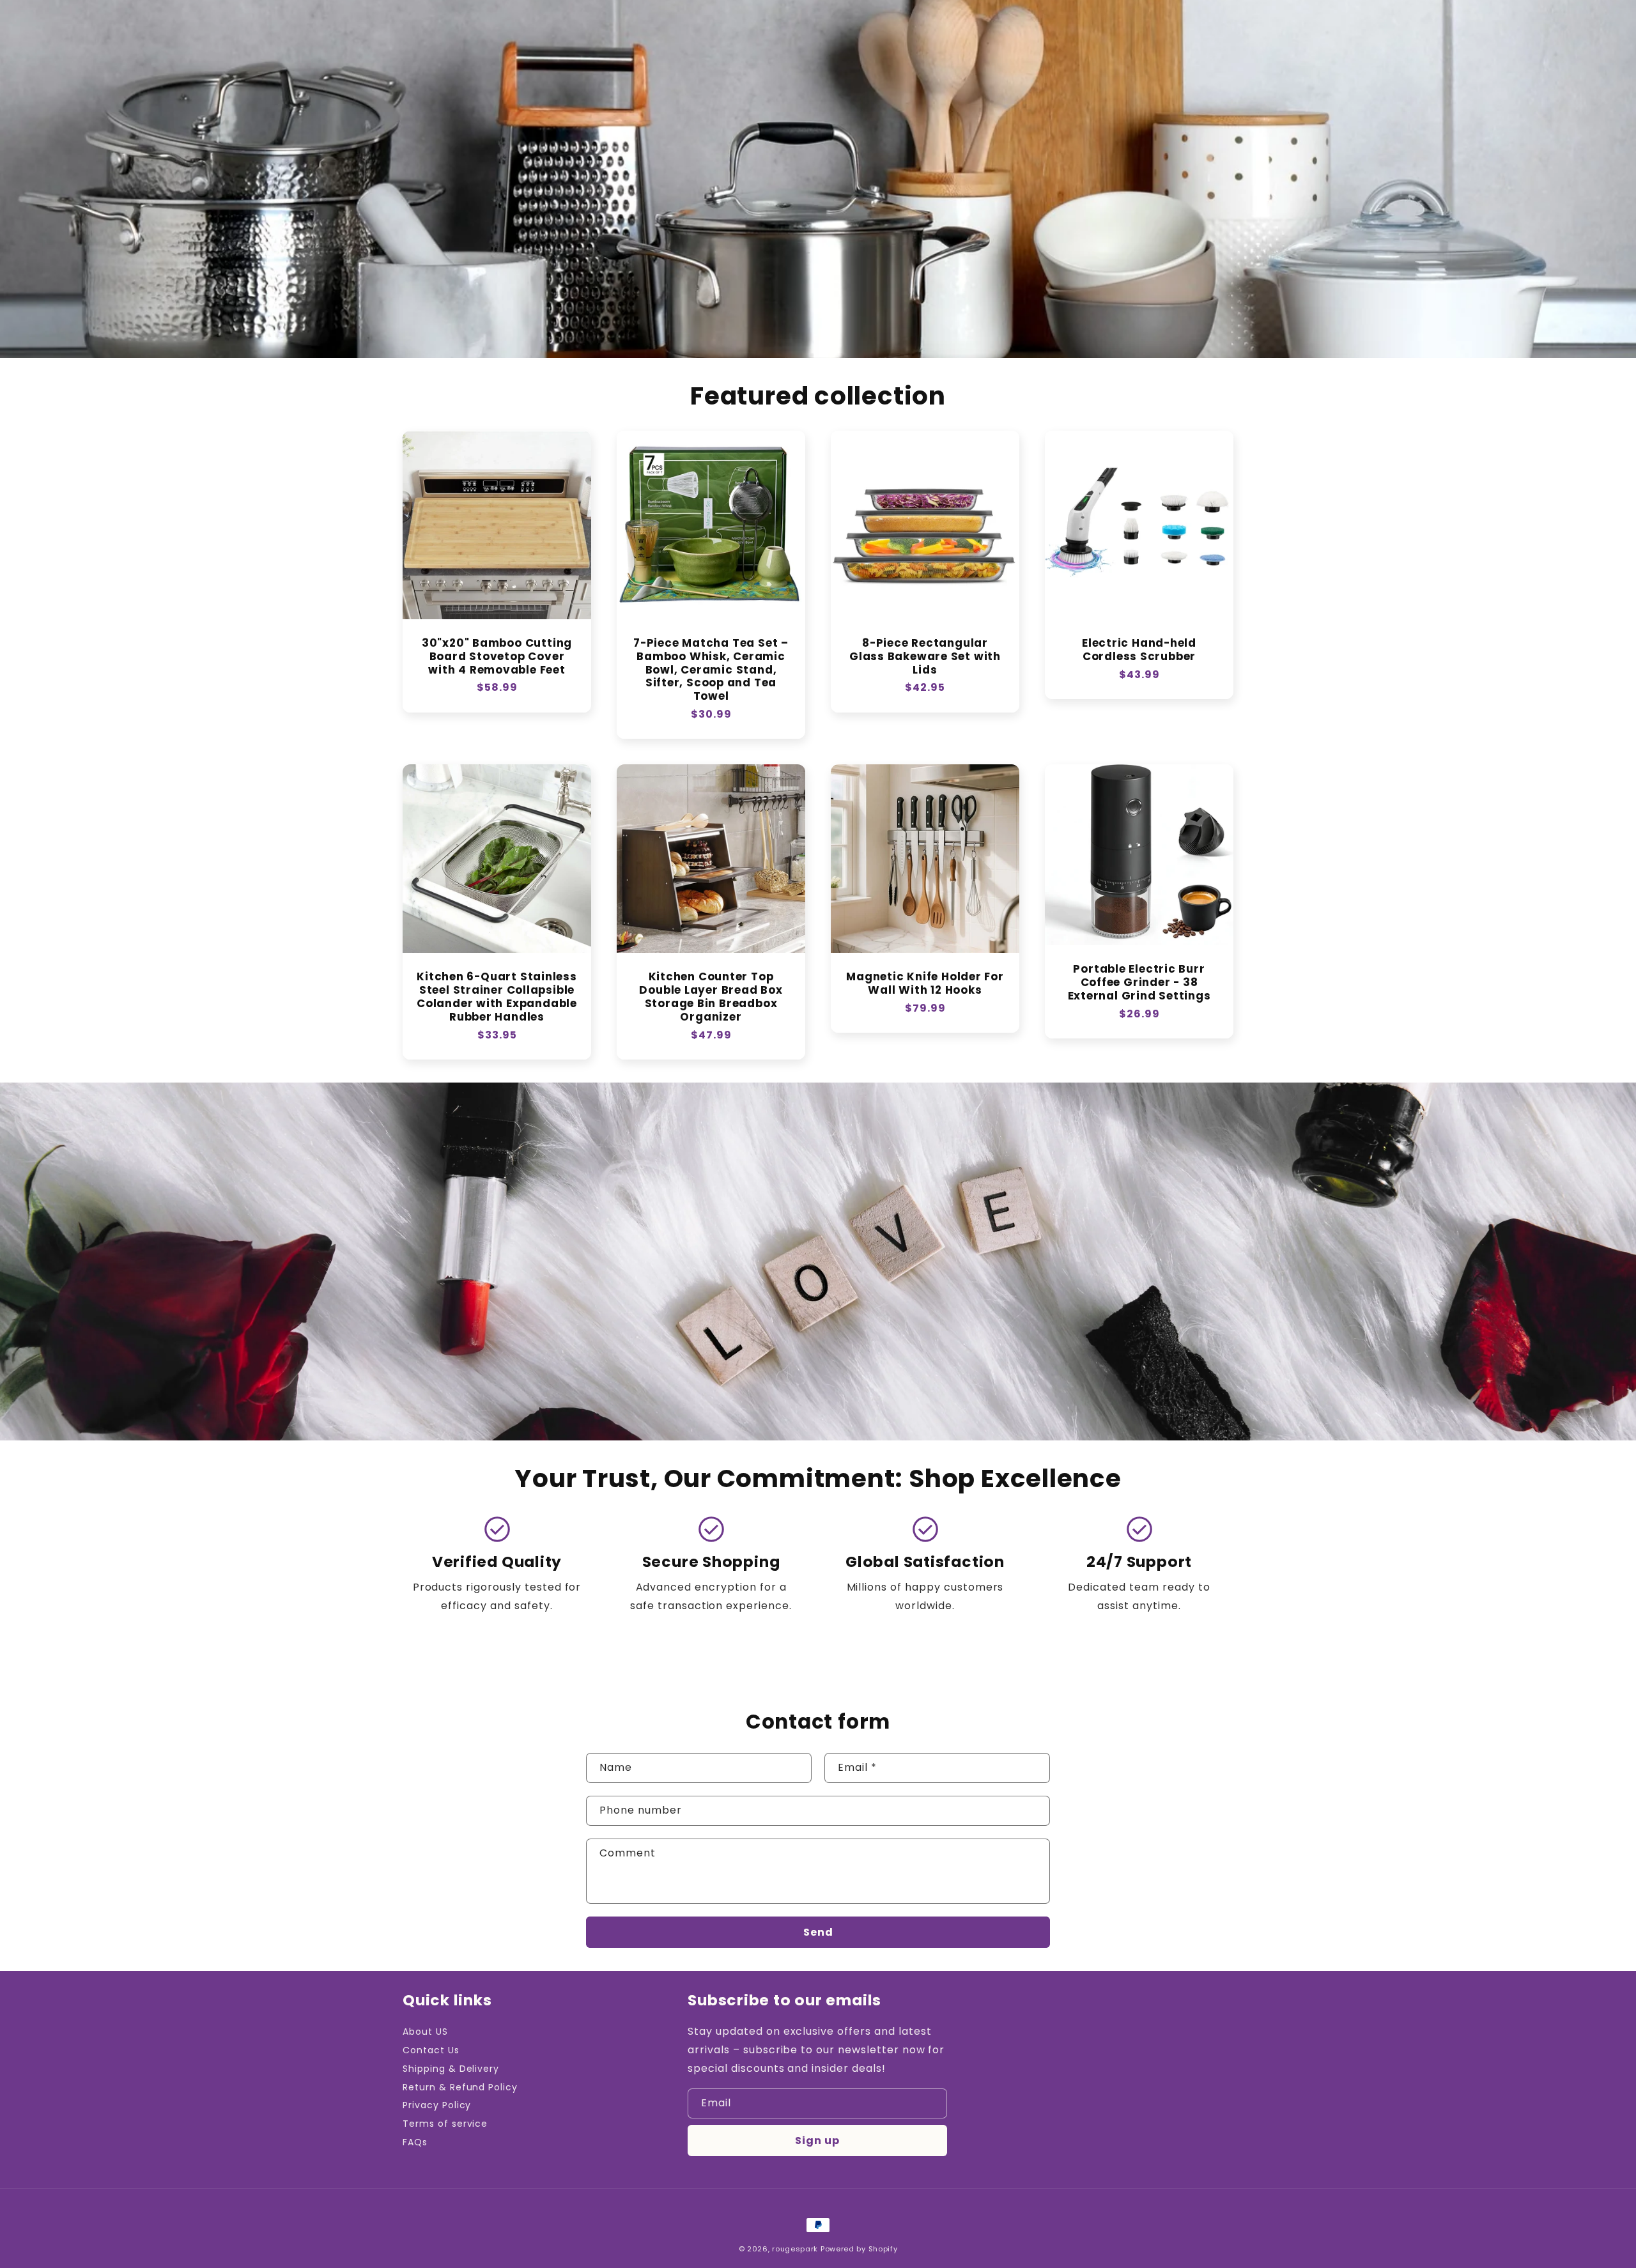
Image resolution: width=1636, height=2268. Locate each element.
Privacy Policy (437, 2105)
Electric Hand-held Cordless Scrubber (1139, 650)
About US (425, 2032)
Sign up (817, 2141)
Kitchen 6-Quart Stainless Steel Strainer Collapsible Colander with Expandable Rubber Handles (497, 997)
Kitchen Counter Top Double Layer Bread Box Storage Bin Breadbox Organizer (711, 997)
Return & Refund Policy (460, 2087)
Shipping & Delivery (451, 2069)
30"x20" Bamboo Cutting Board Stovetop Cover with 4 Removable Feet (497, 656)
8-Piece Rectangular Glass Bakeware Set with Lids (925, 656)
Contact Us (431, 2050)
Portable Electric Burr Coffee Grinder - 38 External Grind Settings (1139, 982)
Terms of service (445, 2124)
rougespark (795, 2249)
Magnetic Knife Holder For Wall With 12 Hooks (925, 984)
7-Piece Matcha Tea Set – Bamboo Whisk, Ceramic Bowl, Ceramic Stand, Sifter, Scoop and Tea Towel (711, 670)
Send (818, 1932)
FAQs (415, 2142)
